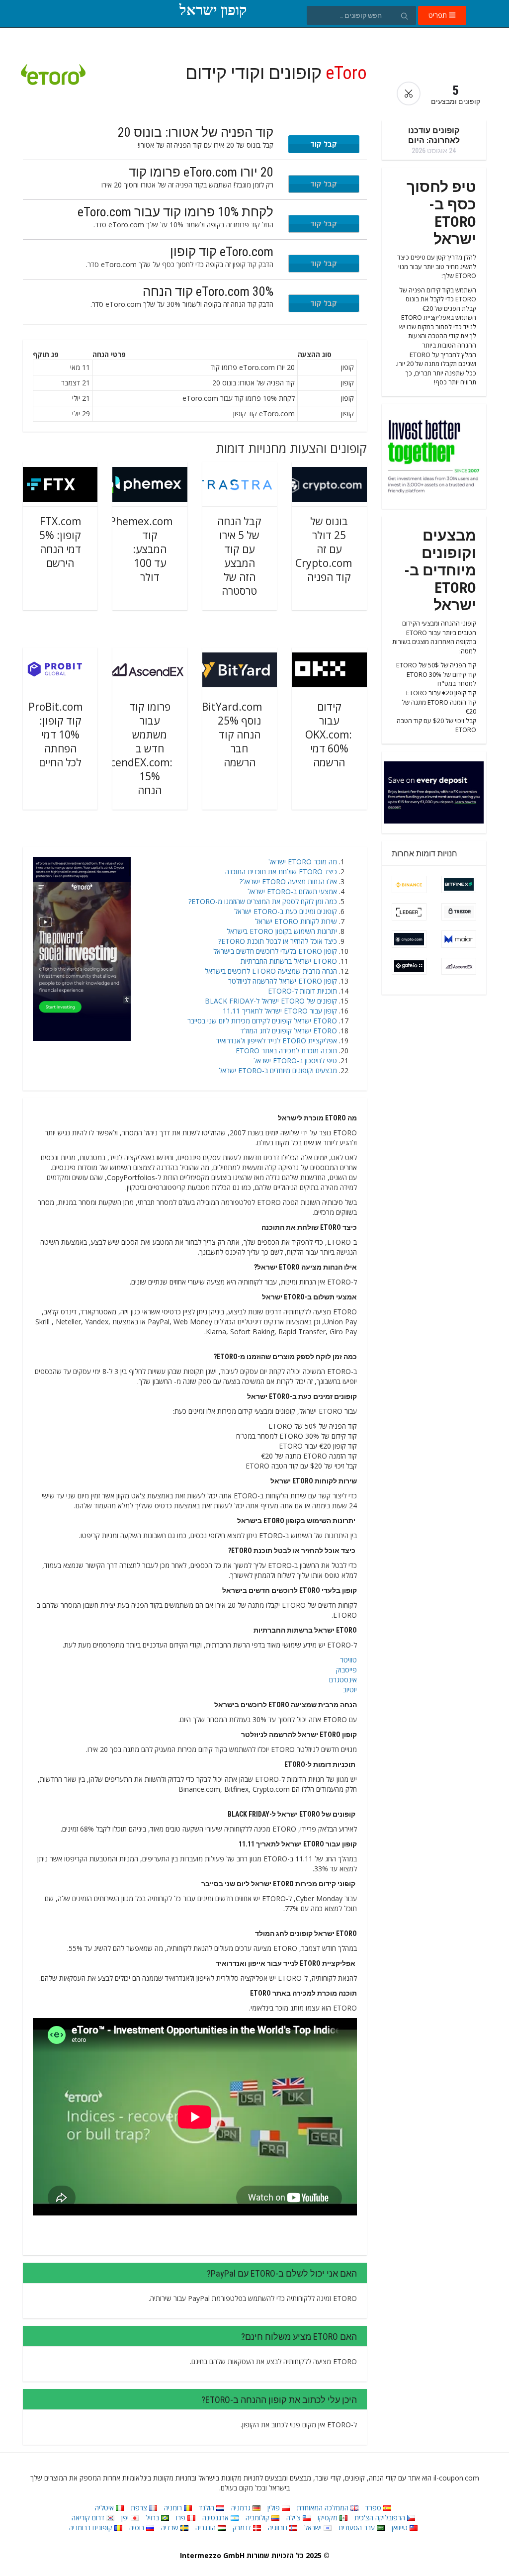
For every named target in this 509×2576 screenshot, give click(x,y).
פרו (182, 2518)
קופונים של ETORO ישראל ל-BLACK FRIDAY (271, 1001)
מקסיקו (329, 2518)
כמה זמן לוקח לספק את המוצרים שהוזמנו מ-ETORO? (263, 901)
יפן (126, 2518)
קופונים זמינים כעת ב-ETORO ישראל (286, 911)
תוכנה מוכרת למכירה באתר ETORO (286, 1051)
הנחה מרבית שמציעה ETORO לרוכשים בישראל (271, 971)
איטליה (105, 2508)
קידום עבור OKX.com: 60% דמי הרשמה (329, 735)
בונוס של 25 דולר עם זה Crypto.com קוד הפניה (324, 549)
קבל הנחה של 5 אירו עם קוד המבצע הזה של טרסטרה (239, 556)
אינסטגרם (343, 1680)
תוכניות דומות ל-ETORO (302, 991)
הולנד (208, 2508)
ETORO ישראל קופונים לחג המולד (289, 1031)
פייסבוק (346, 1670)
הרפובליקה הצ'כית (381, 2518)
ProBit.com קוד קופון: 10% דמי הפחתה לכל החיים (55, 735)
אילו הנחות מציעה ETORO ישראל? (288, 881)
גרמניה (242, 2508)
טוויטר (348, 1660)
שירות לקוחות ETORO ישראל (296, 921)
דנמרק (243, 2528)
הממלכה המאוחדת (324, 2508)
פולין (275, 2508)
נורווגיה (279, 2528)
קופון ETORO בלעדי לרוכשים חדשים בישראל (275, 951)
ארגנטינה (216, 2518)
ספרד (374, 2508)
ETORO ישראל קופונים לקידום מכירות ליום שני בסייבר (262, 1021)
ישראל (314, 2528)
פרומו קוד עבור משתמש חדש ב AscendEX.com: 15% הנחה (136, 748)
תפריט (439, 15)
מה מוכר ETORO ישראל (303, 862)
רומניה (174, 2508)
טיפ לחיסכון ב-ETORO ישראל (295, 1060)
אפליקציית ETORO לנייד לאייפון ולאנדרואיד (277, 1041)
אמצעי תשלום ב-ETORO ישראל (292, 891)
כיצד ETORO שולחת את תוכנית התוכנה (281, 872)
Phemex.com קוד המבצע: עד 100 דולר (141, 549)
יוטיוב (350, 1690)
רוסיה (138, 2528)
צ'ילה (295, 2518)
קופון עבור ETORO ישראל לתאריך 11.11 (280, 1011)
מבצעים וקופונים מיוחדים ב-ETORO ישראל (278, 1070)
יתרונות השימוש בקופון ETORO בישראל (282, 931)
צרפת (140, 2508)
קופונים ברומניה (92, 2528)
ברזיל (153, 2518)
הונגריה (207, 2528)
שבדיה (171, 2528)
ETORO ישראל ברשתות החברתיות (289, 961)
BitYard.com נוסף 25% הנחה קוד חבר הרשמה (232, 735)
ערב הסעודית (358, 2528)
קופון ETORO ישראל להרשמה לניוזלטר (283, 981)
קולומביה (258, 2518)
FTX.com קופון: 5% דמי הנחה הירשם (60, 542)
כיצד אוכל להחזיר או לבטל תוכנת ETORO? (278, 941)
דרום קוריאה (89, 2518)
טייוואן (401, 2528)
